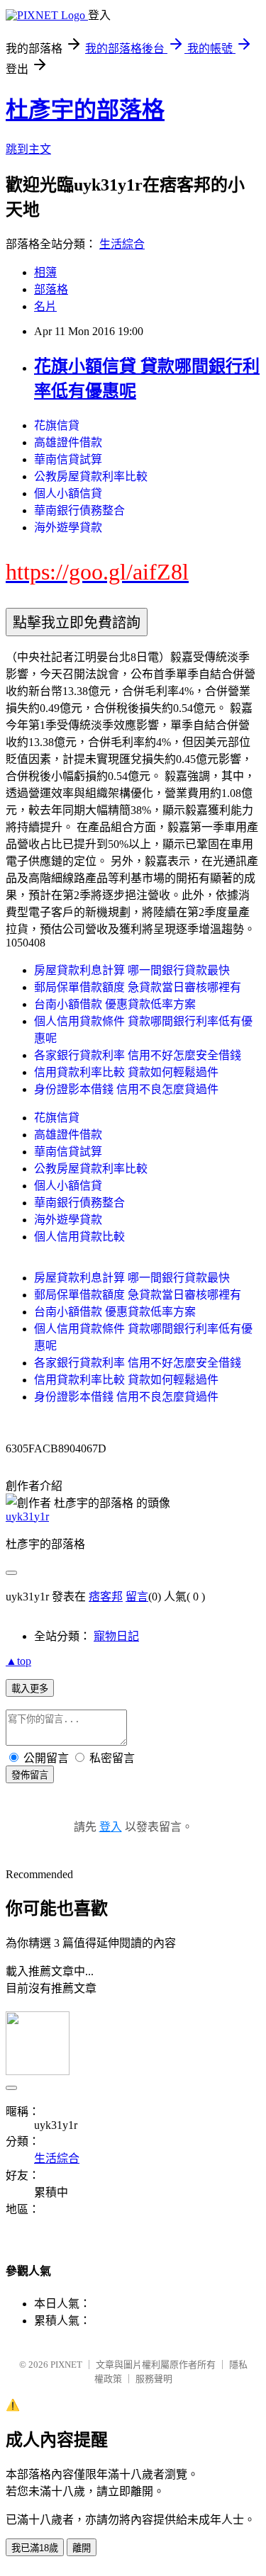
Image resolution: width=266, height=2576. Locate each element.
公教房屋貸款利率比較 (91, 476)
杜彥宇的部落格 (85, 110)
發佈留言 (30, 1775)
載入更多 (30, 1689)
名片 (45, 306)
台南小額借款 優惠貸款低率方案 (115, 1004)
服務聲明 (154, 2379)
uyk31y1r (27, 1516)
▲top (18, 1661)
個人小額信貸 (68, 493)
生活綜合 (122, 244)
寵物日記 (116, 1636)
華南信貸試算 (68, 459)
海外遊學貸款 (68, 527)
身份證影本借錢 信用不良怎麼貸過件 (126, 1089)
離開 (82, 2548)
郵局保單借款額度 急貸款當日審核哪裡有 (138, 987)
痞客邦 (106, 1597)
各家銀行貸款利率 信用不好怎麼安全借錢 (138, 1055)
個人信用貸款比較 (79, 1237)
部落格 (51, 289)
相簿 (45, 272)
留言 (137, 1597)
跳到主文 (28, 149)
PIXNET (66, 2365)
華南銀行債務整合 (79, 510)
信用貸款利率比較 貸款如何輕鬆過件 (126, 1072)
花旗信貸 (57, 425)
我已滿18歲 (35, 2548)
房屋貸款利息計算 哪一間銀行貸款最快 (132, 970)
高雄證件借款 (68, 442)
